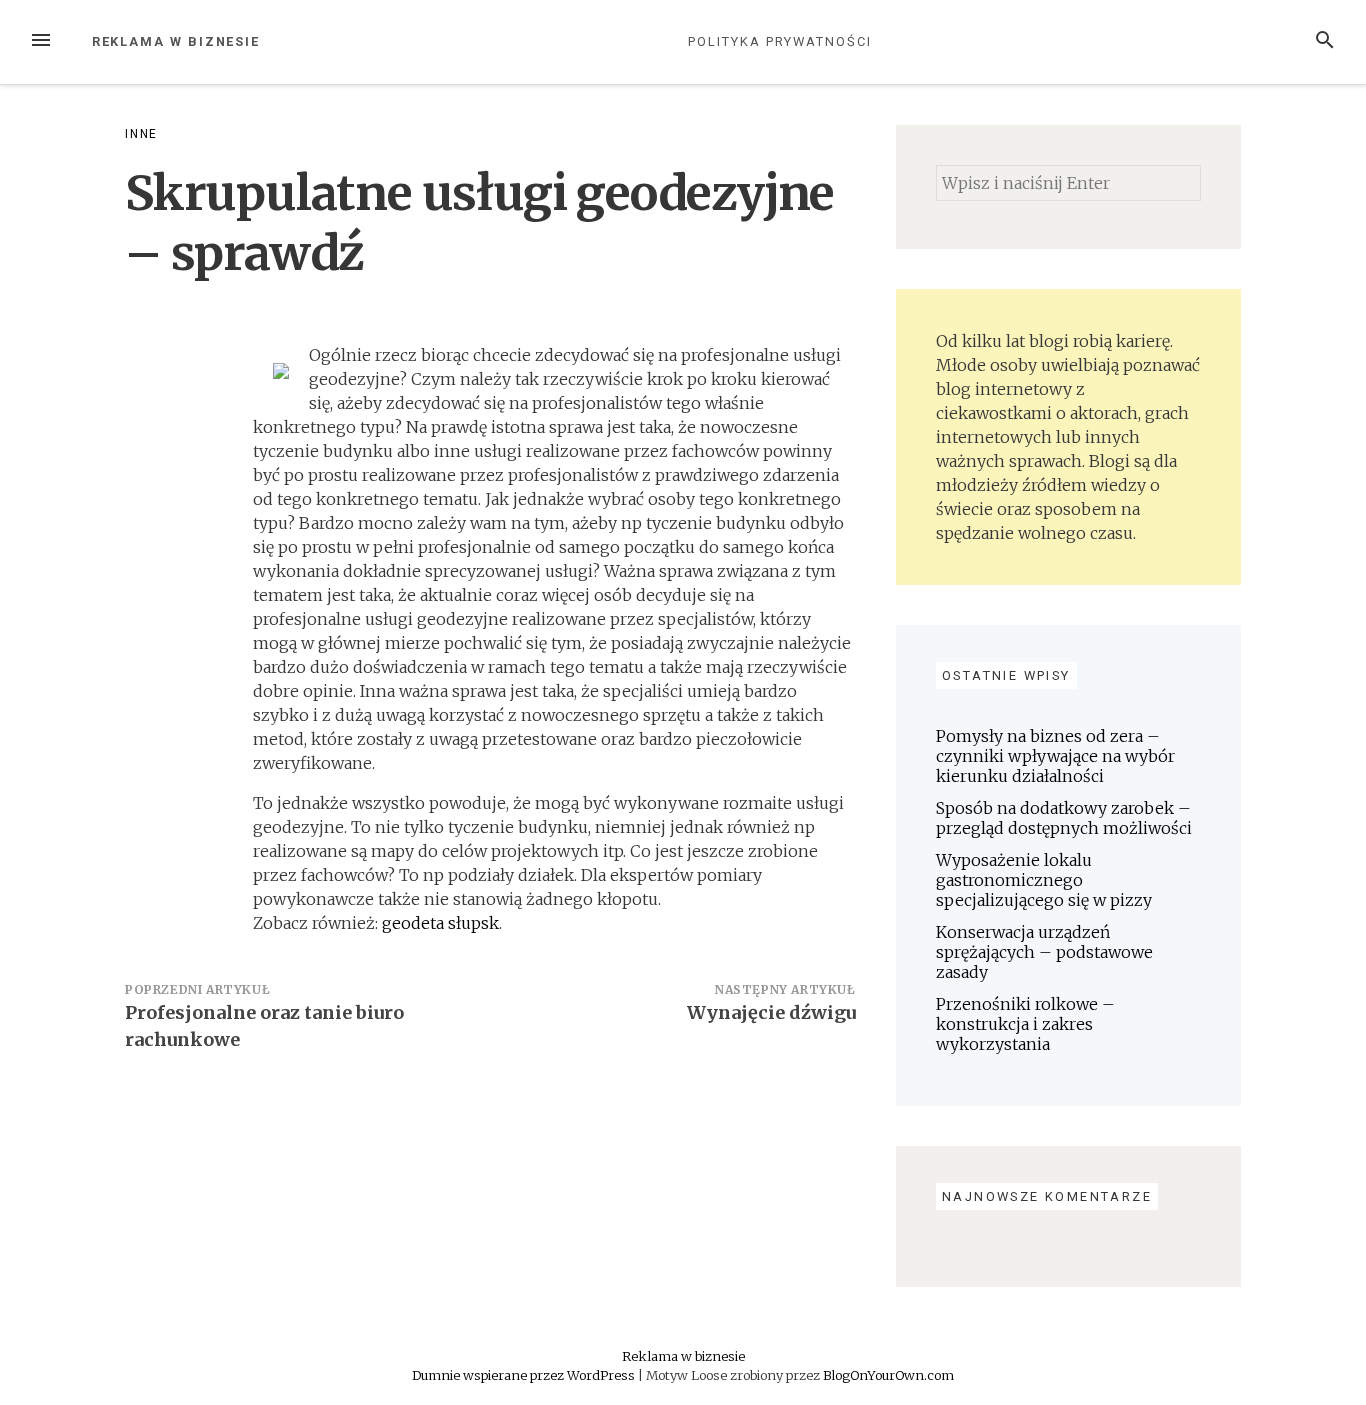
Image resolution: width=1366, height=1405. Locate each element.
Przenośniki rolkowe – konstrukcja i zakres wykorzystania (1025, 1024)
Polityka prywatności (779, 41)
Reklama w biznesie (176, 41)
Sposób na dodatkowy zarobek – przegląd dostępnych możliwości (1064, 818)
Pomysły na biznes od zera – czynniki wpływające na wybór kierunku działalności (1055, 756)
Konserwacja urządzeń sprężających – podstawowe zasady (1044, 952)
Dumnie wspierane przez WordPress (525, 1375)
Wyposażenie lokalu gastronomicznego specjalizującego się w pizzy (1044, 880)
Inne (141, 134)
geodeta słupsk (440, 923)
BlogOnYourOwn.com (888, 1375)
